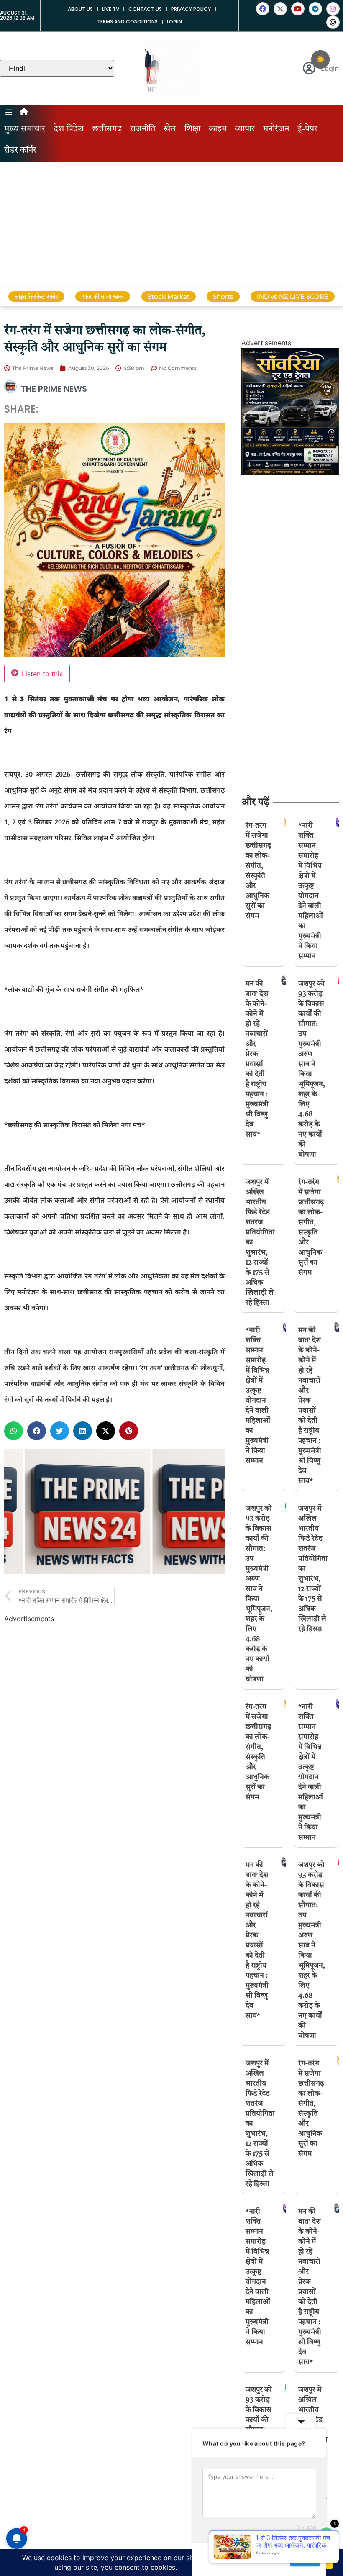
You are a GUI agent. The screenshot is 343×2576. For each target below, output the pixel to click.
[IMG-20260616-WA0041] (290, 473)
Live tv (111, 9)
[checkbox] (320, 59)
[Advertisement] (171, 224)
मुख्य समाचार (25, 129)
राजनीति (143, 129)
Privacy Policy (191, 9)
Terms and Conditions (127, 22)
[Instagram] (333, 9)
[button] (14, 1431)
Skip (278, 2559)
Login (174, 22)
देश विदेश (69, 129)
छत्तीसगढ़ (107, 129)
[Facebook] (263, 9)
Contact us (145, 9)
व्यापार (245, 129)
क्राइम (218, 129)
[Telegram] (315, 9)
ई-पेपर (307, 129)
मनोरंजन (276, 129)
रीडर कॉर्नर (20, 151)
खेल (170, 129)
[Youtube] (298, 9)
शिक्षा (192, 129)
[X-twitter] (280, 9)
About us (80, 9)
